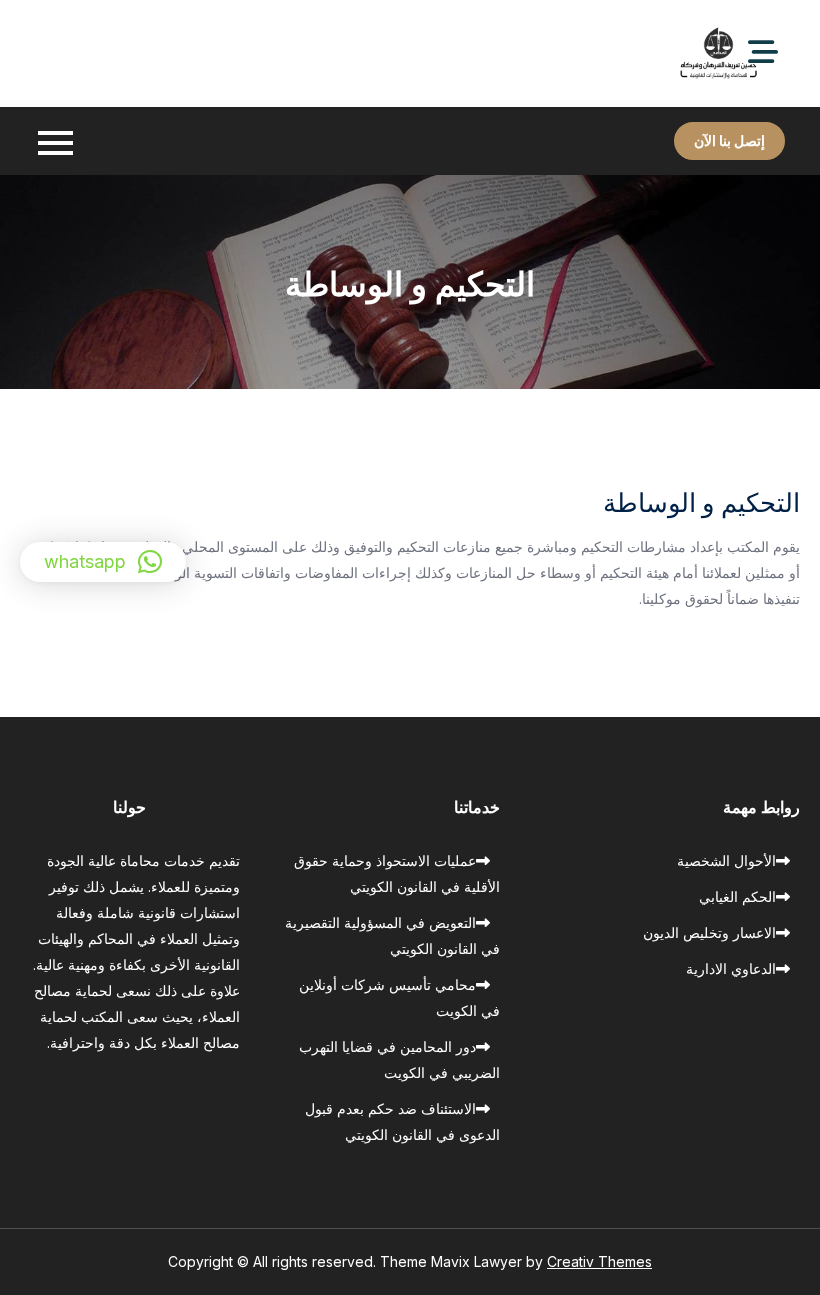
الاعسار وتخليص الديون (709, 932)
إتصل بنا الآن (729, 140)
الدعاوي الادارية (731, 968)
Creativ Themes (599, 1261)
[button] (103, 562)
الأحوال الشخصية (726, 860)
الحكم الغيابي (737, 896)
